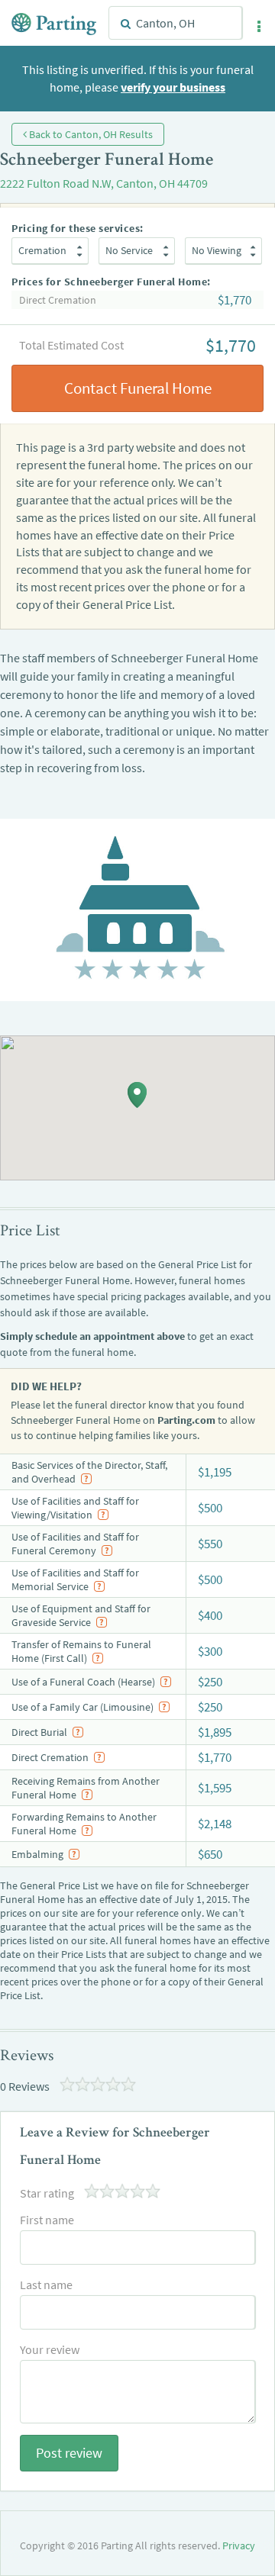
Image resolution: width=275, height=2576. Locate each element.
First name (47, 2220)
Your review (50, 2349)
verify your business (173, 87)
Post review (69, 2453)
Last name (46, 2285)
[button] (259, 27)
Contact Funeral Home (138, 388)
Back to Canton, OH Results (90, 134)
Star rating (47, 2193)
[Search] (125, 24)
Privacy (239, 2545)
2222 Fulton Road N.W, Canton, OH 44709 (104, 183)
